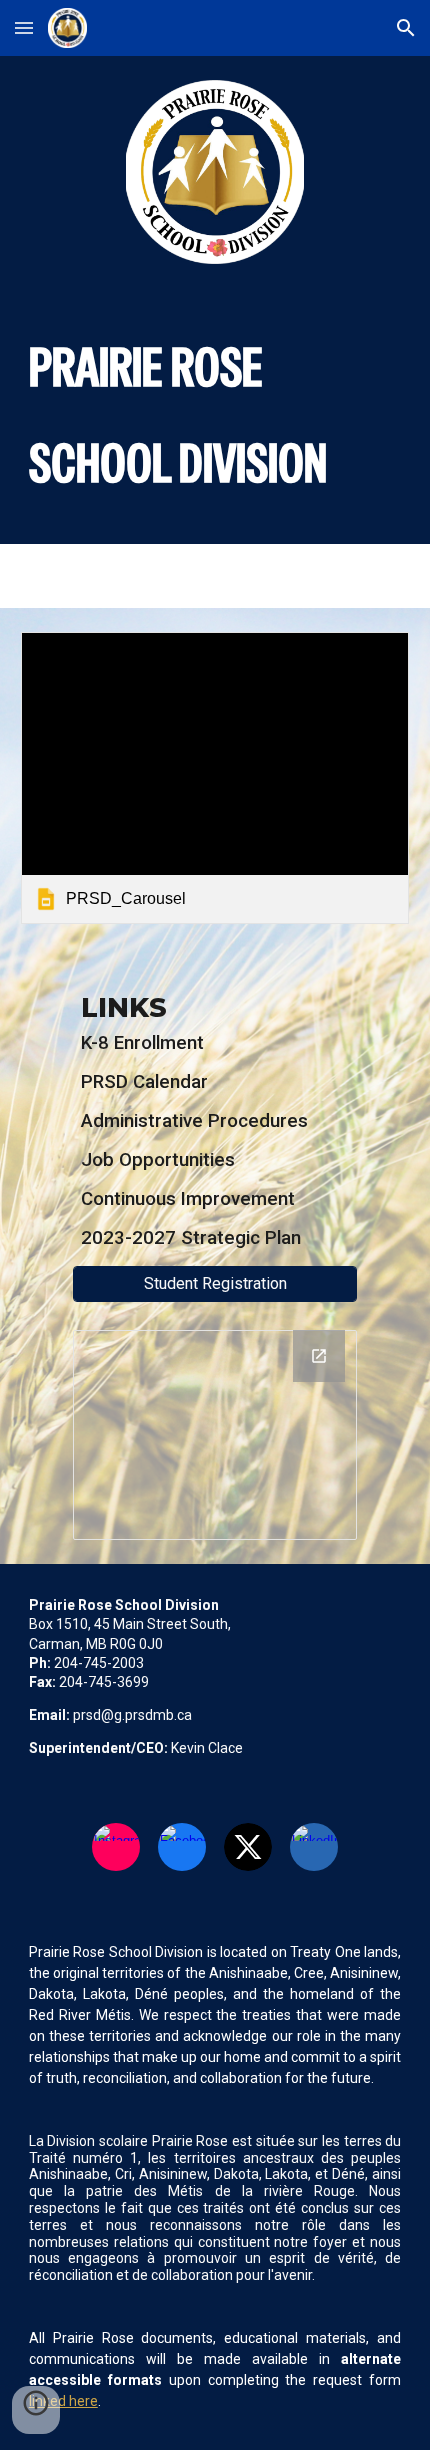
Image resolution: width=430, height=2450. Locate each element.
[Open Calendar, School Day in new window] (319, 1356)
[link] (215, 777)
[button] (24, 27)
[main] (215, 416)
